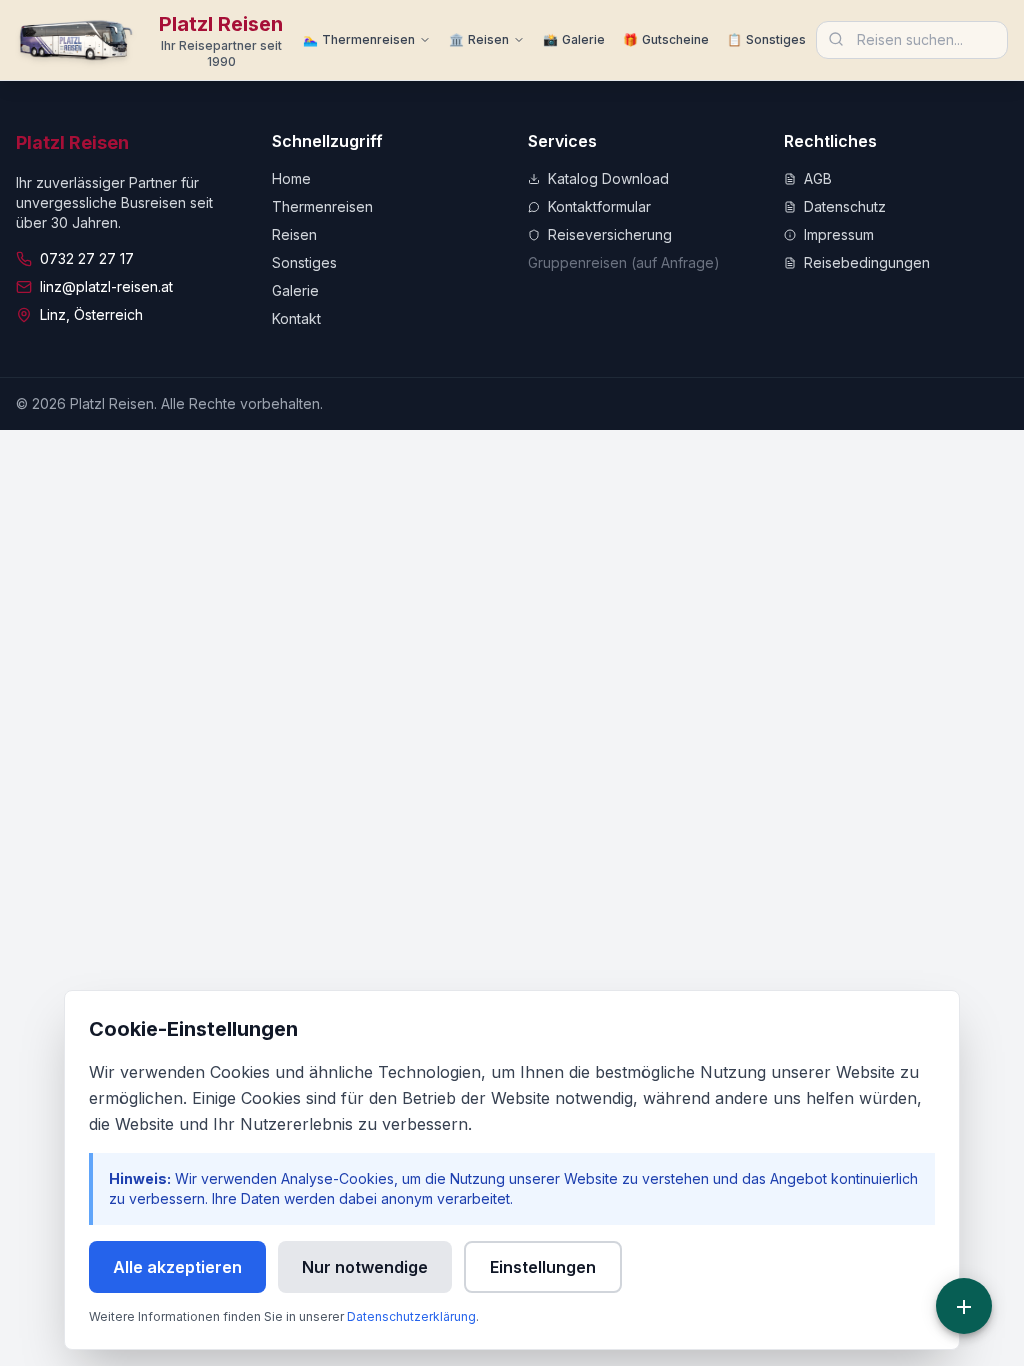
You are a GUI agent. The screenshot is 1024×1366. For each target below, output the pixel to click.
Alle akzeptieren (177, 1267)
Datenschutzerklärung (411, 1316)
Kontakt (296, 318)
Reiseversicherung (610, 234)
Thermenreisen (322, 206)
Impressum (839, 234)
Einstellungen (543, 1267)
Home (291, 178)
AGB (818, 178)
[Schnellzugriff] (964, 1306)
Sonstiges (304, 262)
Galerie (295, 290)
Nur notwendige (365, 1267)
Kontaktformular (599, 206)
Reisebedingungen (867, 262)
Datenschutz (845, 206)
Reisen (294, 234)
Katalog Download (608, 178)
